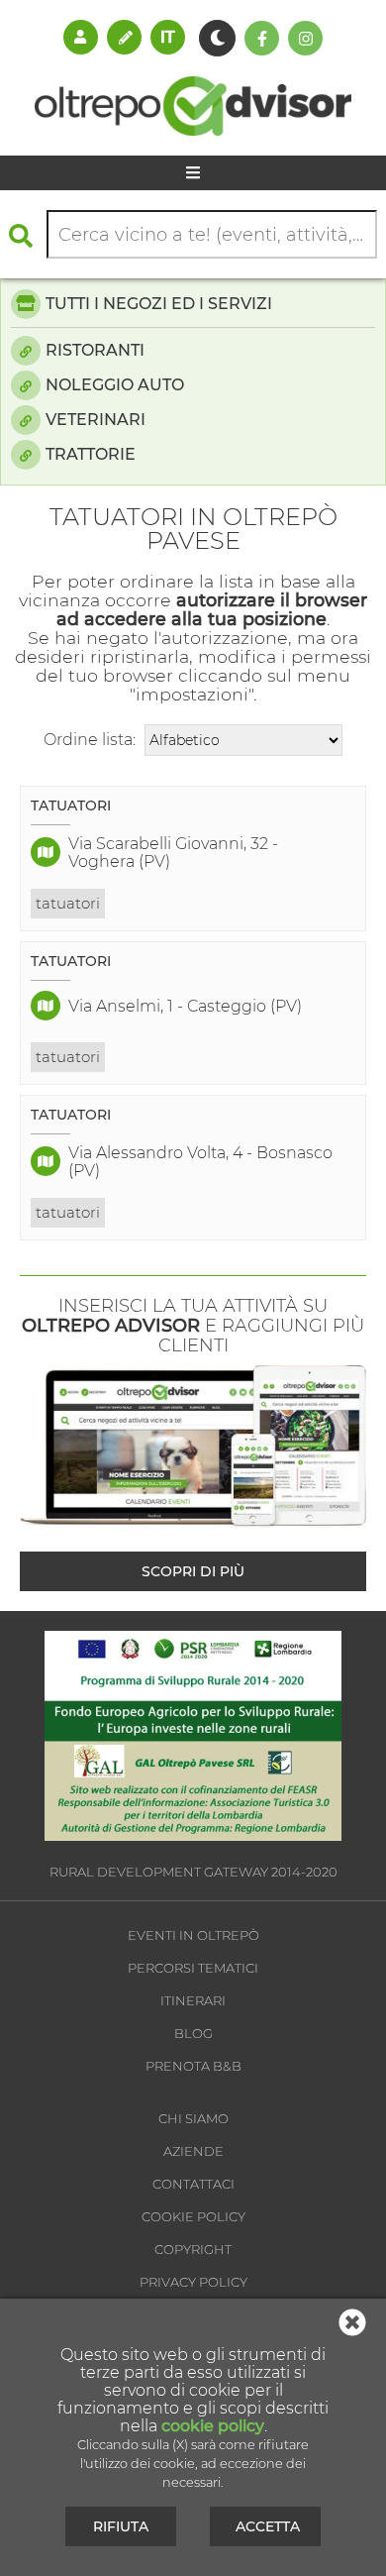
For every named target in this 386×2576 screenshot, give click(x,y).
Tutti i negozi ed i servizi (159, 304)
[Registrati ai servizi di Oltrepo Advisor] (124, 37)
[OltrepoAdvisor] (193, 130)
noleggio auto (115, 385)
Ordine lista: (90, 740)
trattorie (91, 454)
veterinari (96, 420)
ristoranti (95, 350)
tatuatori (68, 903)
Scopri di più (193, 1571)
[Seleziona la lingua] (168, 37)
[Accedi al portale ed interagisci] (81, 37)
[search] (26, 235)
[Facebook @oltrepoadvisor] (262, 38)
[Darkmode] (217, 38)
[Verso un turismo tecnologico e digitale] (193, 1835)
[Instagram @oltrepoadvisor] (305, 38)
